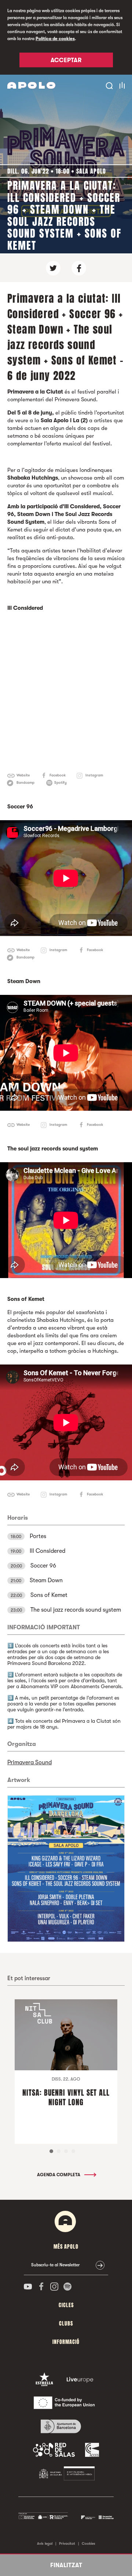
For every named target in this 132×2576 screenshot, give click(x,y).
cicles (66, 2305)
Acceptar (66, 60)
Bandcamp (25, 782)
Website (23, 775)
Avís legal (45, 2543)
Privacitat (67, 2543)
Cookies (89, 2543)
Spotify (60, 782)
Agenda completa (59, 2175)
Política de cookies (55, 39)
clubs (66, 2324)
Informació (66, 2342)
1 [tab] (51, 2151)
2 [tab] (59, 2151)
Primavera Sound (30, 1762)
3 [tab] (66, 2151)
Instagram (94, 775)
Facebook (58, 775)
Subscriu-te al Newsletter (55, 2265)
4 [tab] (73, 2151)
